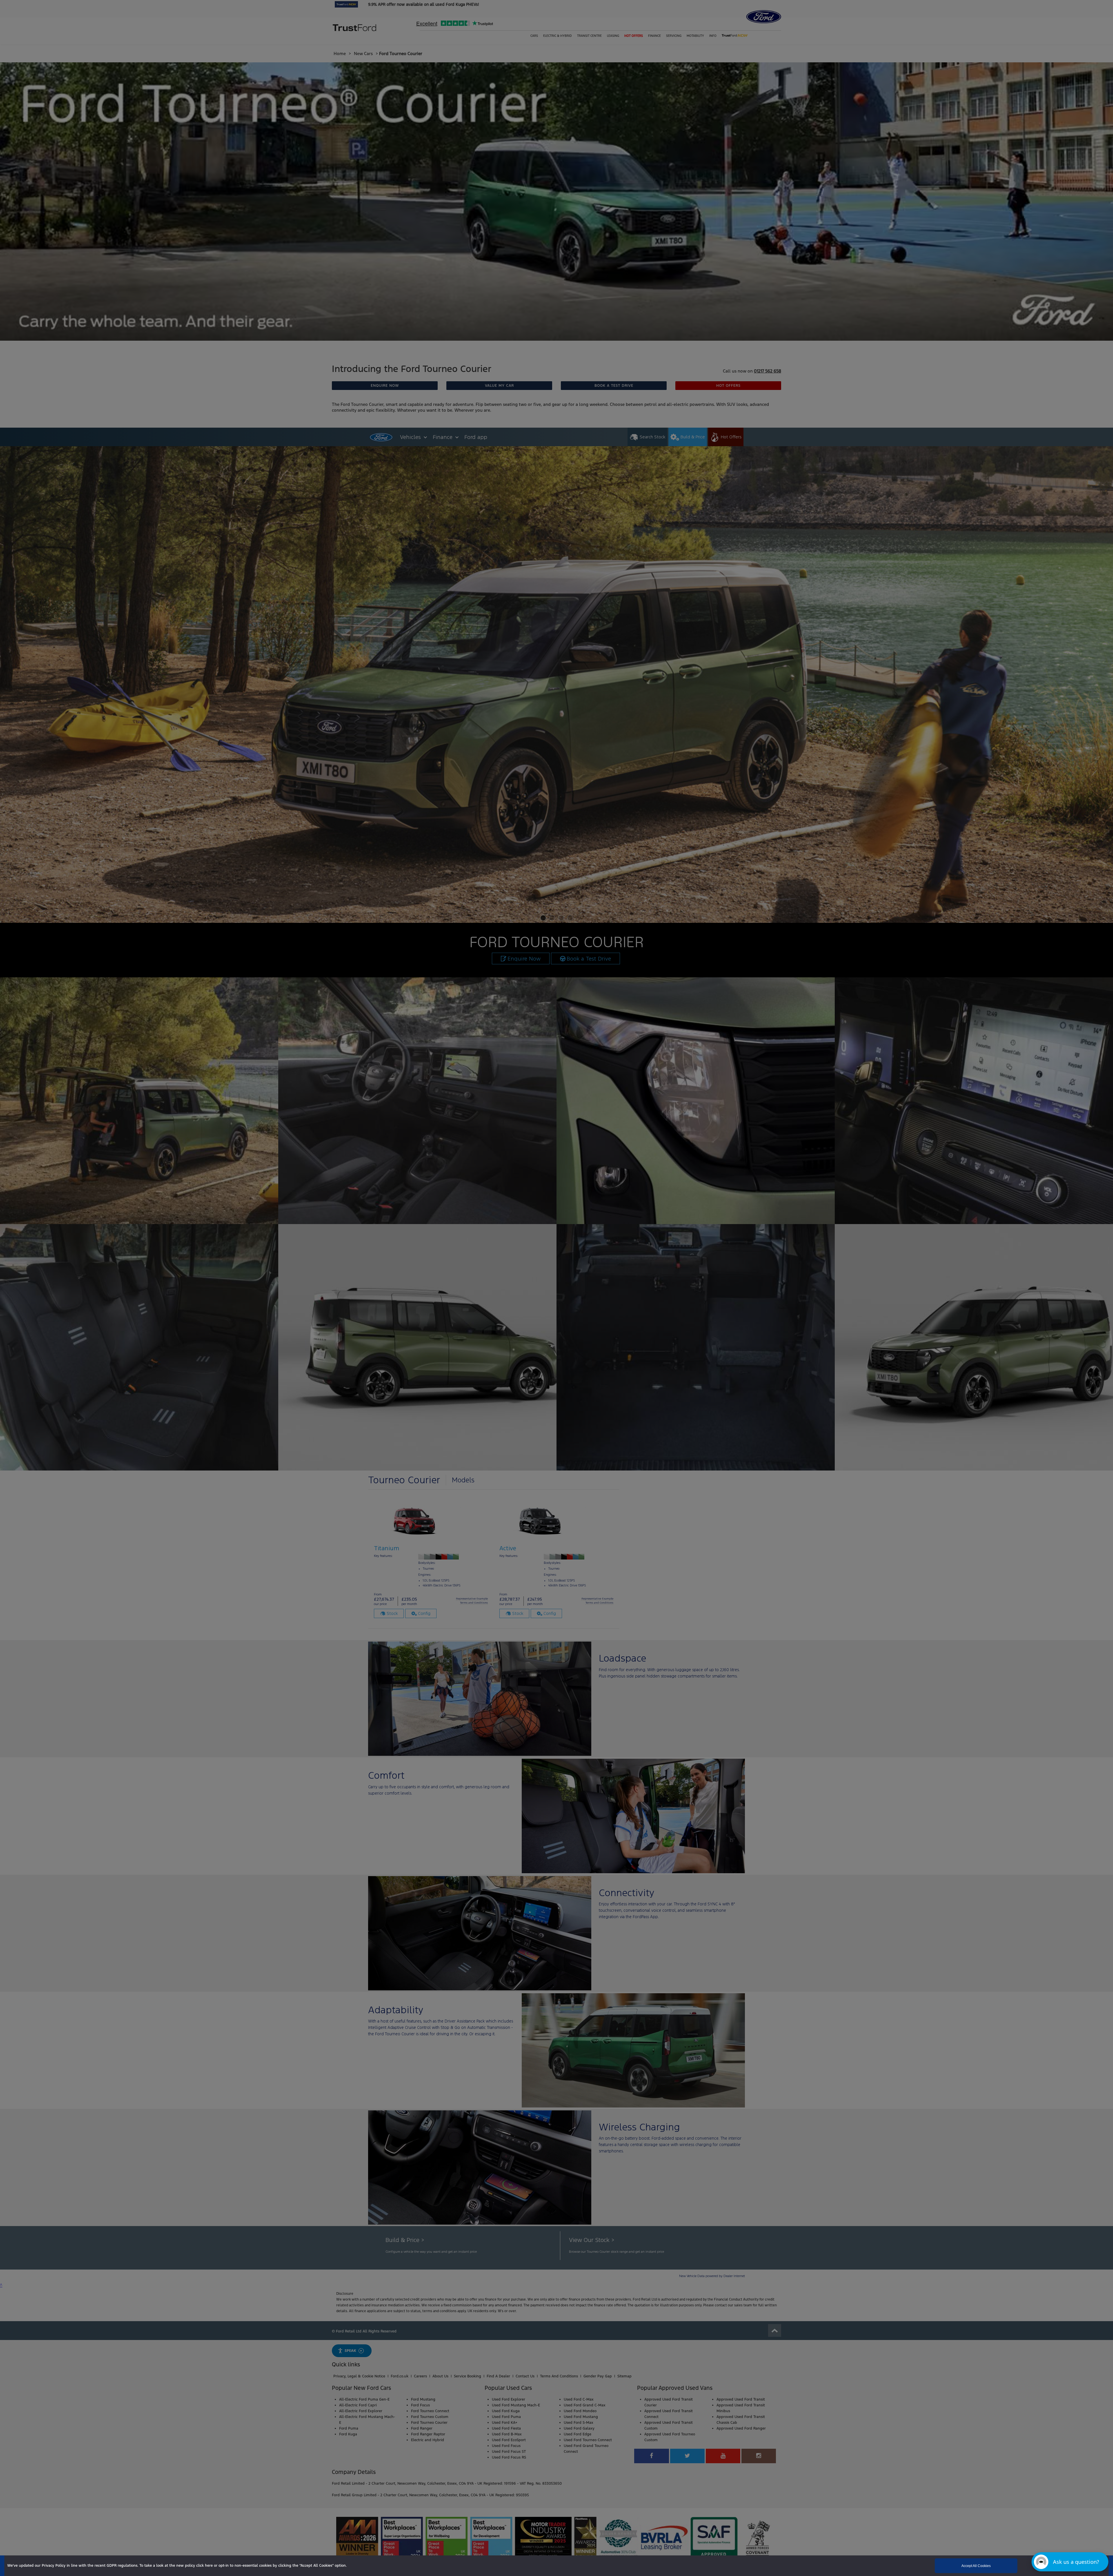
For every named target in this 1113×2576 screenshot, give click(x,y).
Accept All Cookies (976, 2566)
